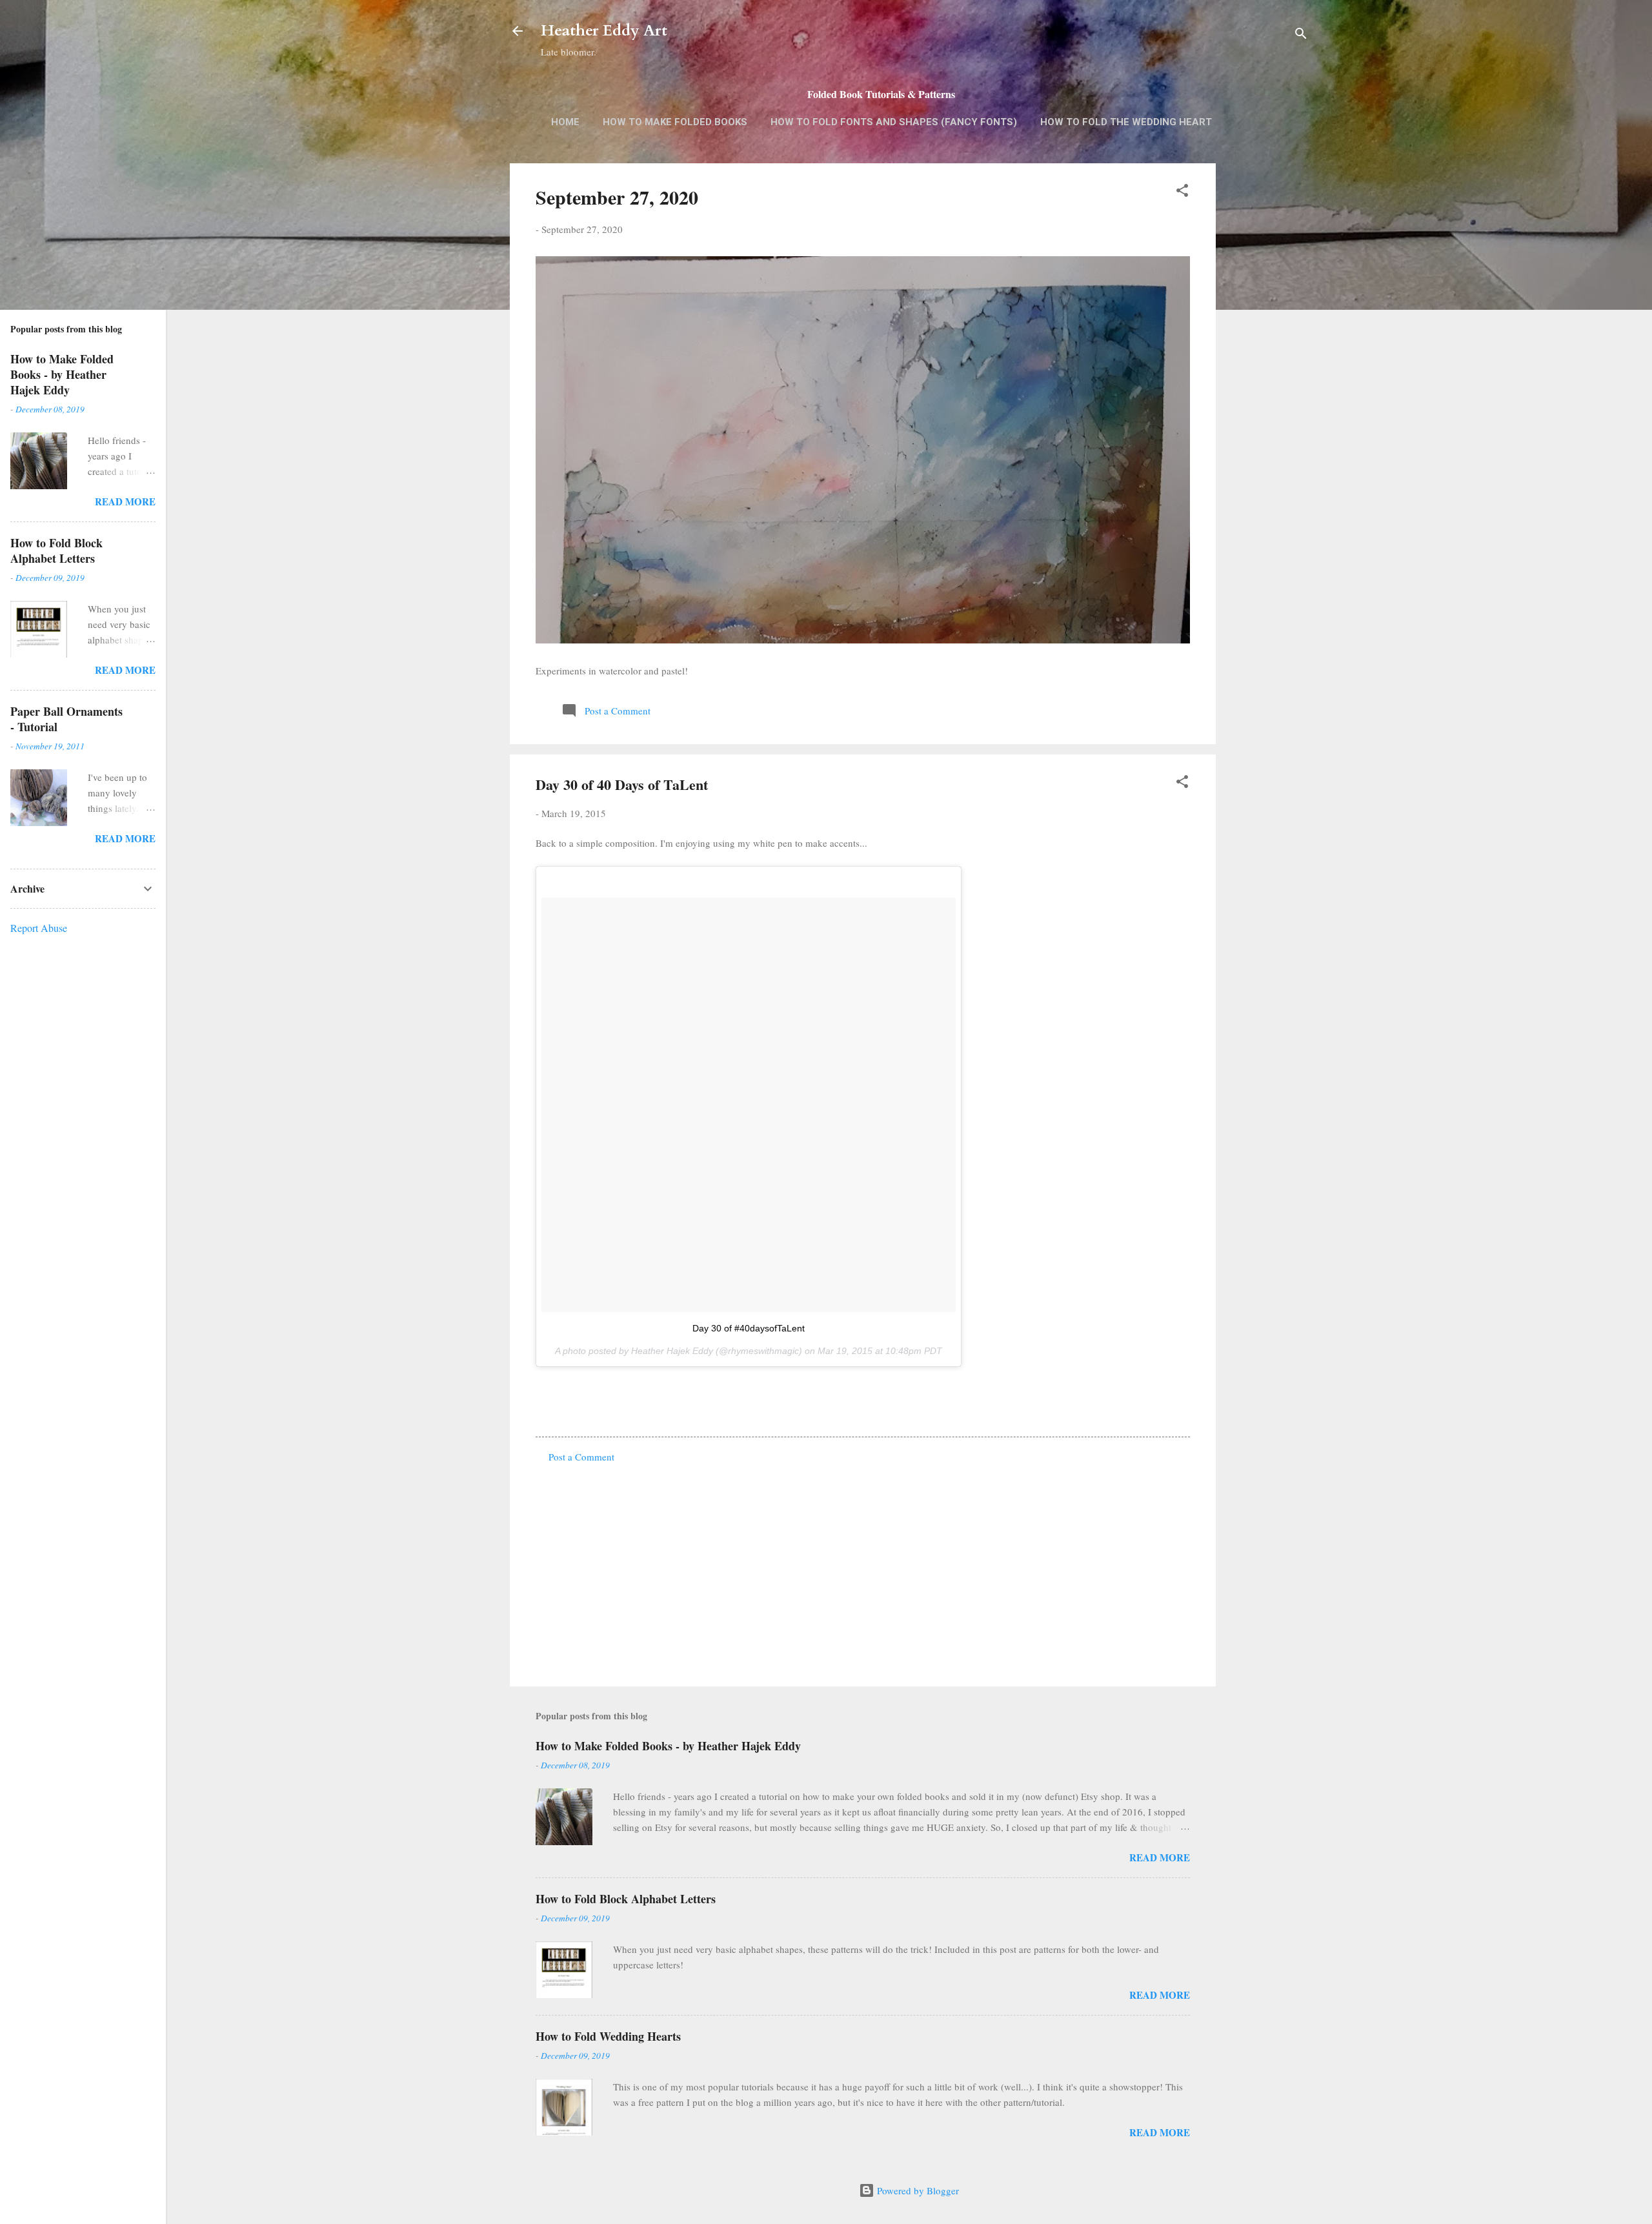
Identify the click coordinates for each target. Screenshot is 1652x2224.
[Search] (1301, 35)
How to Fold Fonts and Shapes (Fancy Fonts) (894, 122)
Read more (1160, 1857)
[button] (1182, 192)
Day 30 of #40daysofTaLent (749, 1328)
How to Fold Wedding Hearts (608, 2036)
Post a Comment (581, 1457)
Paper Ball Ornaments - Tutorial (66, 719)
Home (565, 122)
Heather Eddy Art (604, 31)
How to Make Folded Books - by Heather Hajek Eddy (668, 1746)
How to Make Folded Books (675, 122)
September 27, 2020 (617, 197)
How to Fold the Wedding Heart (1126, 122)
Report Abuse (39, 928)
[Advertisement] (1267, 367)
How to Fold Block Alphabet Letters (626, 1899)
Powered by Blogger (917, 2190)
